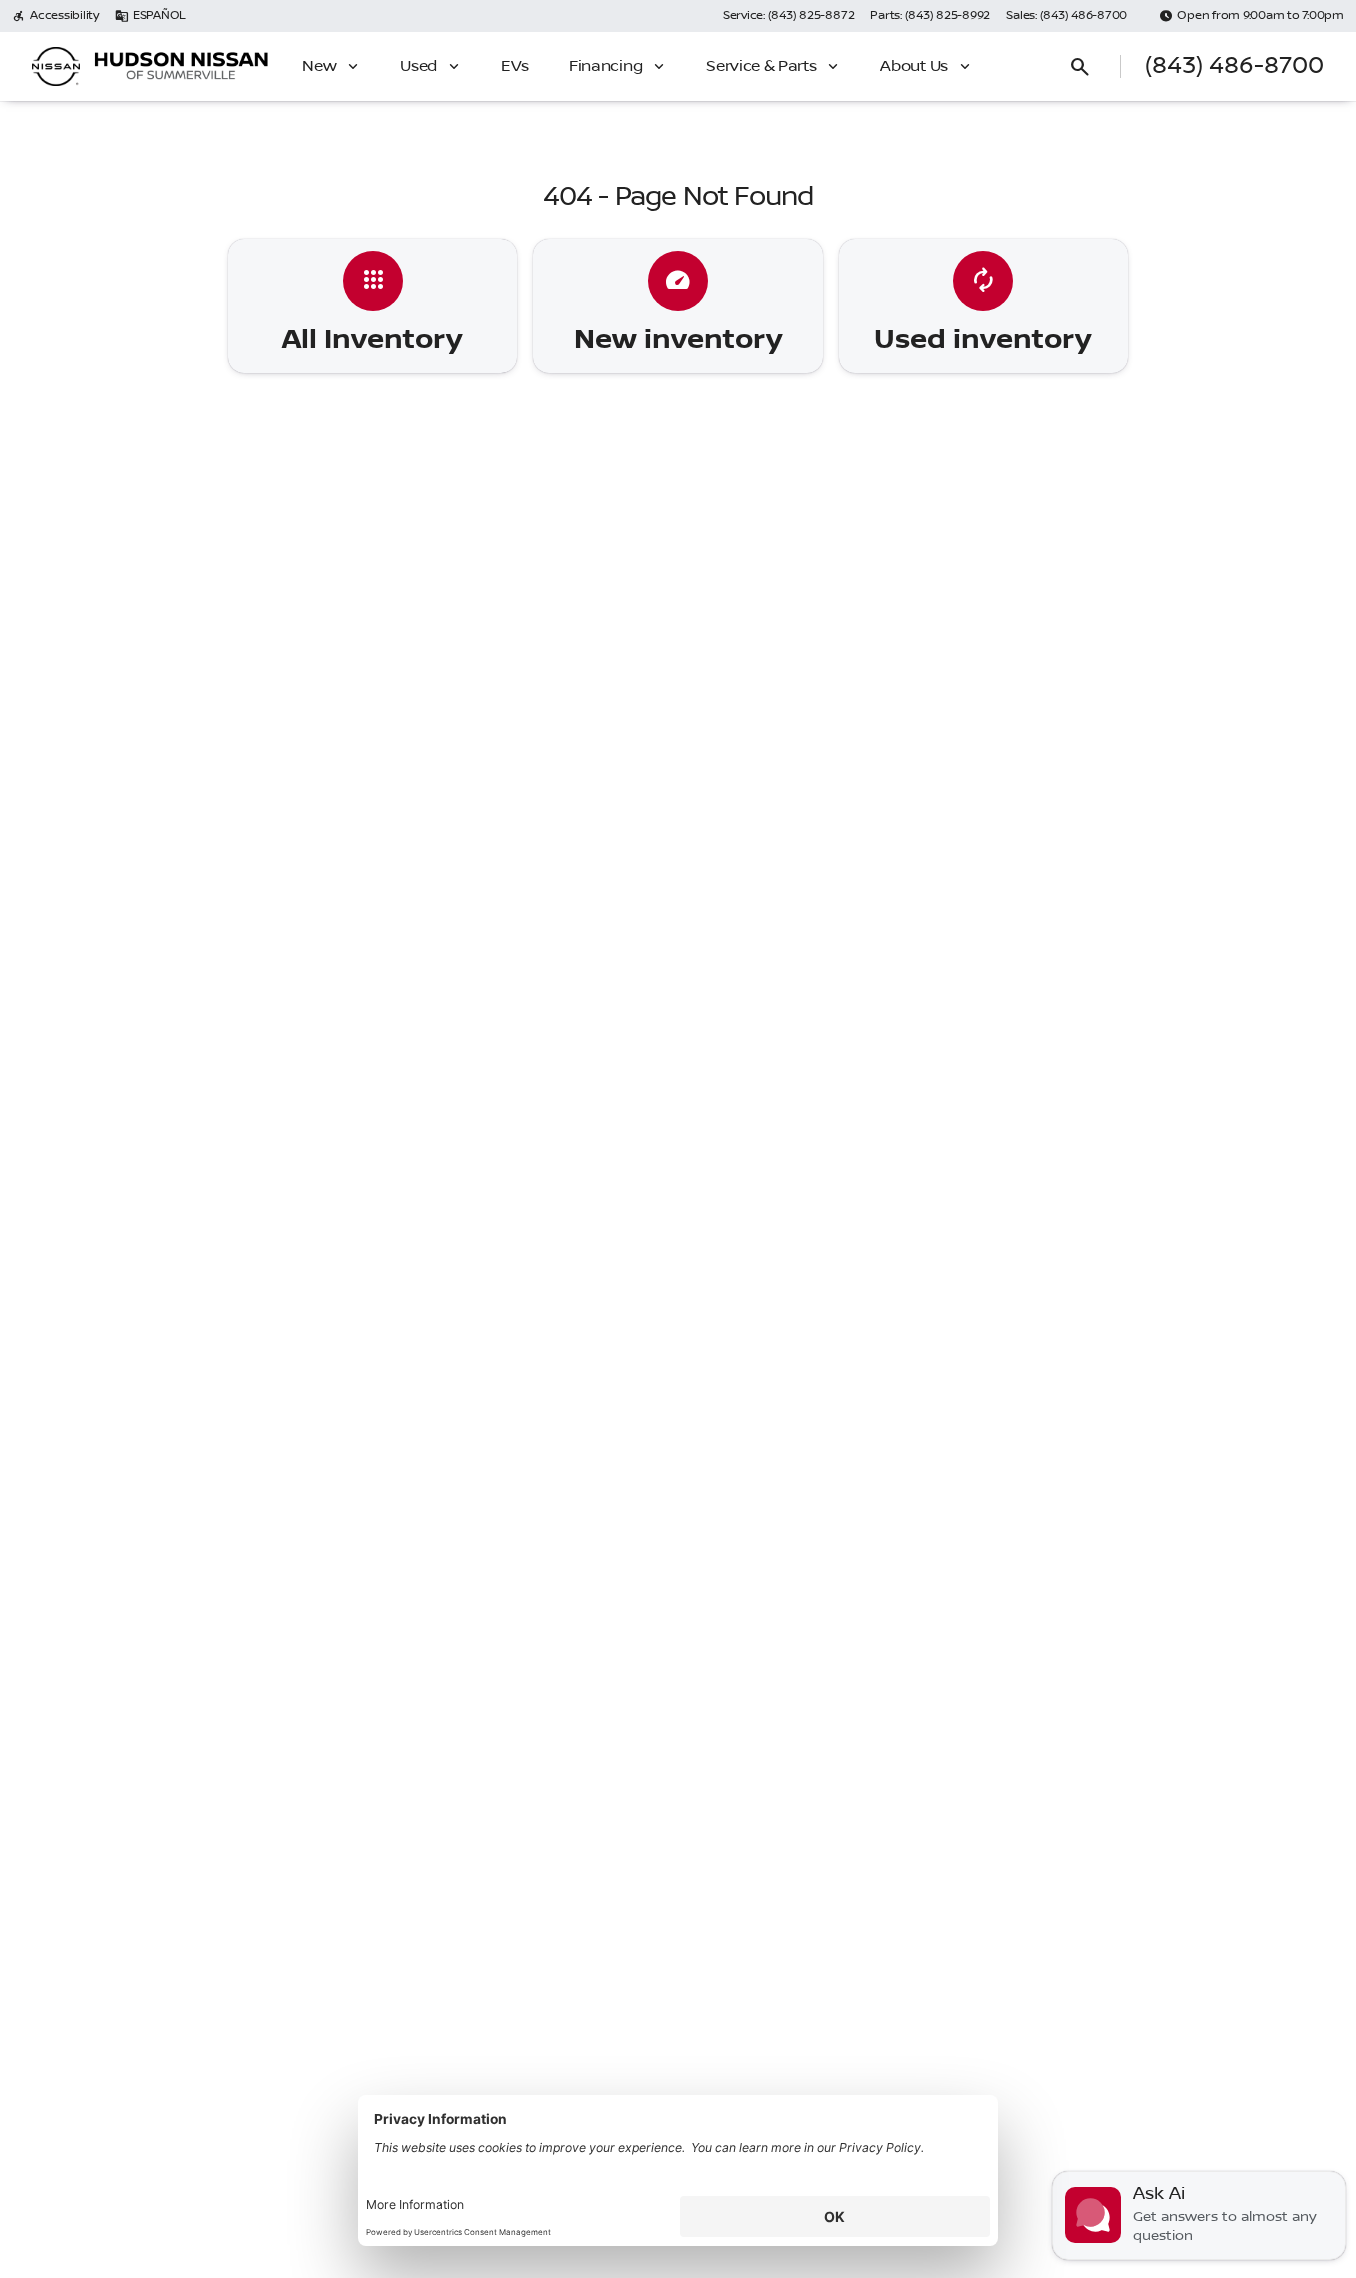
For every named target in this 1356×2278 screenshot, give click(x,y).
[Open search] (1080, 67)
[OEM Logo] (56, 67)
